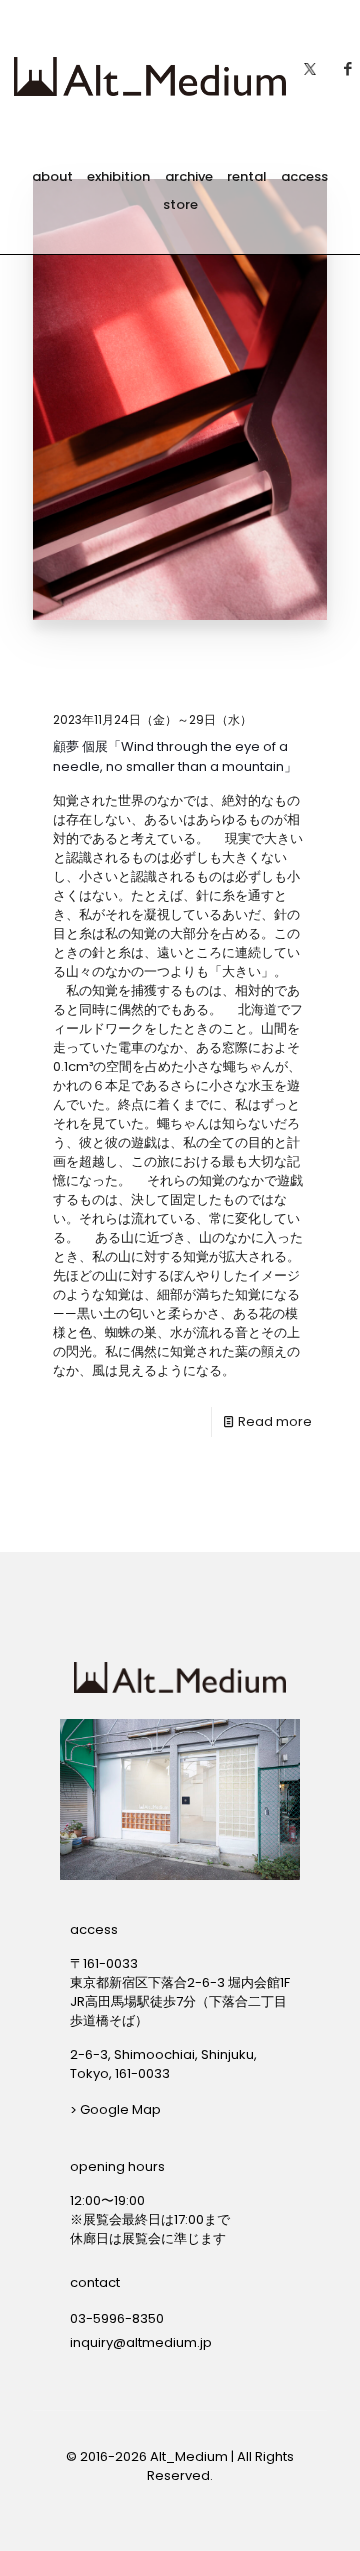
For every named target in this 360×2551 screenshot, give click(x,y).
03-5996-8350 (117, 2318)
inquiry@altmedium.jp (141, 2342)
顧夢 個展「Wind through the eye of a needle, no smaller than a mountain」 (175, 756)
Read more (275, 1421)
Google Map (120, 2109)
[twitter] (310, 64)
